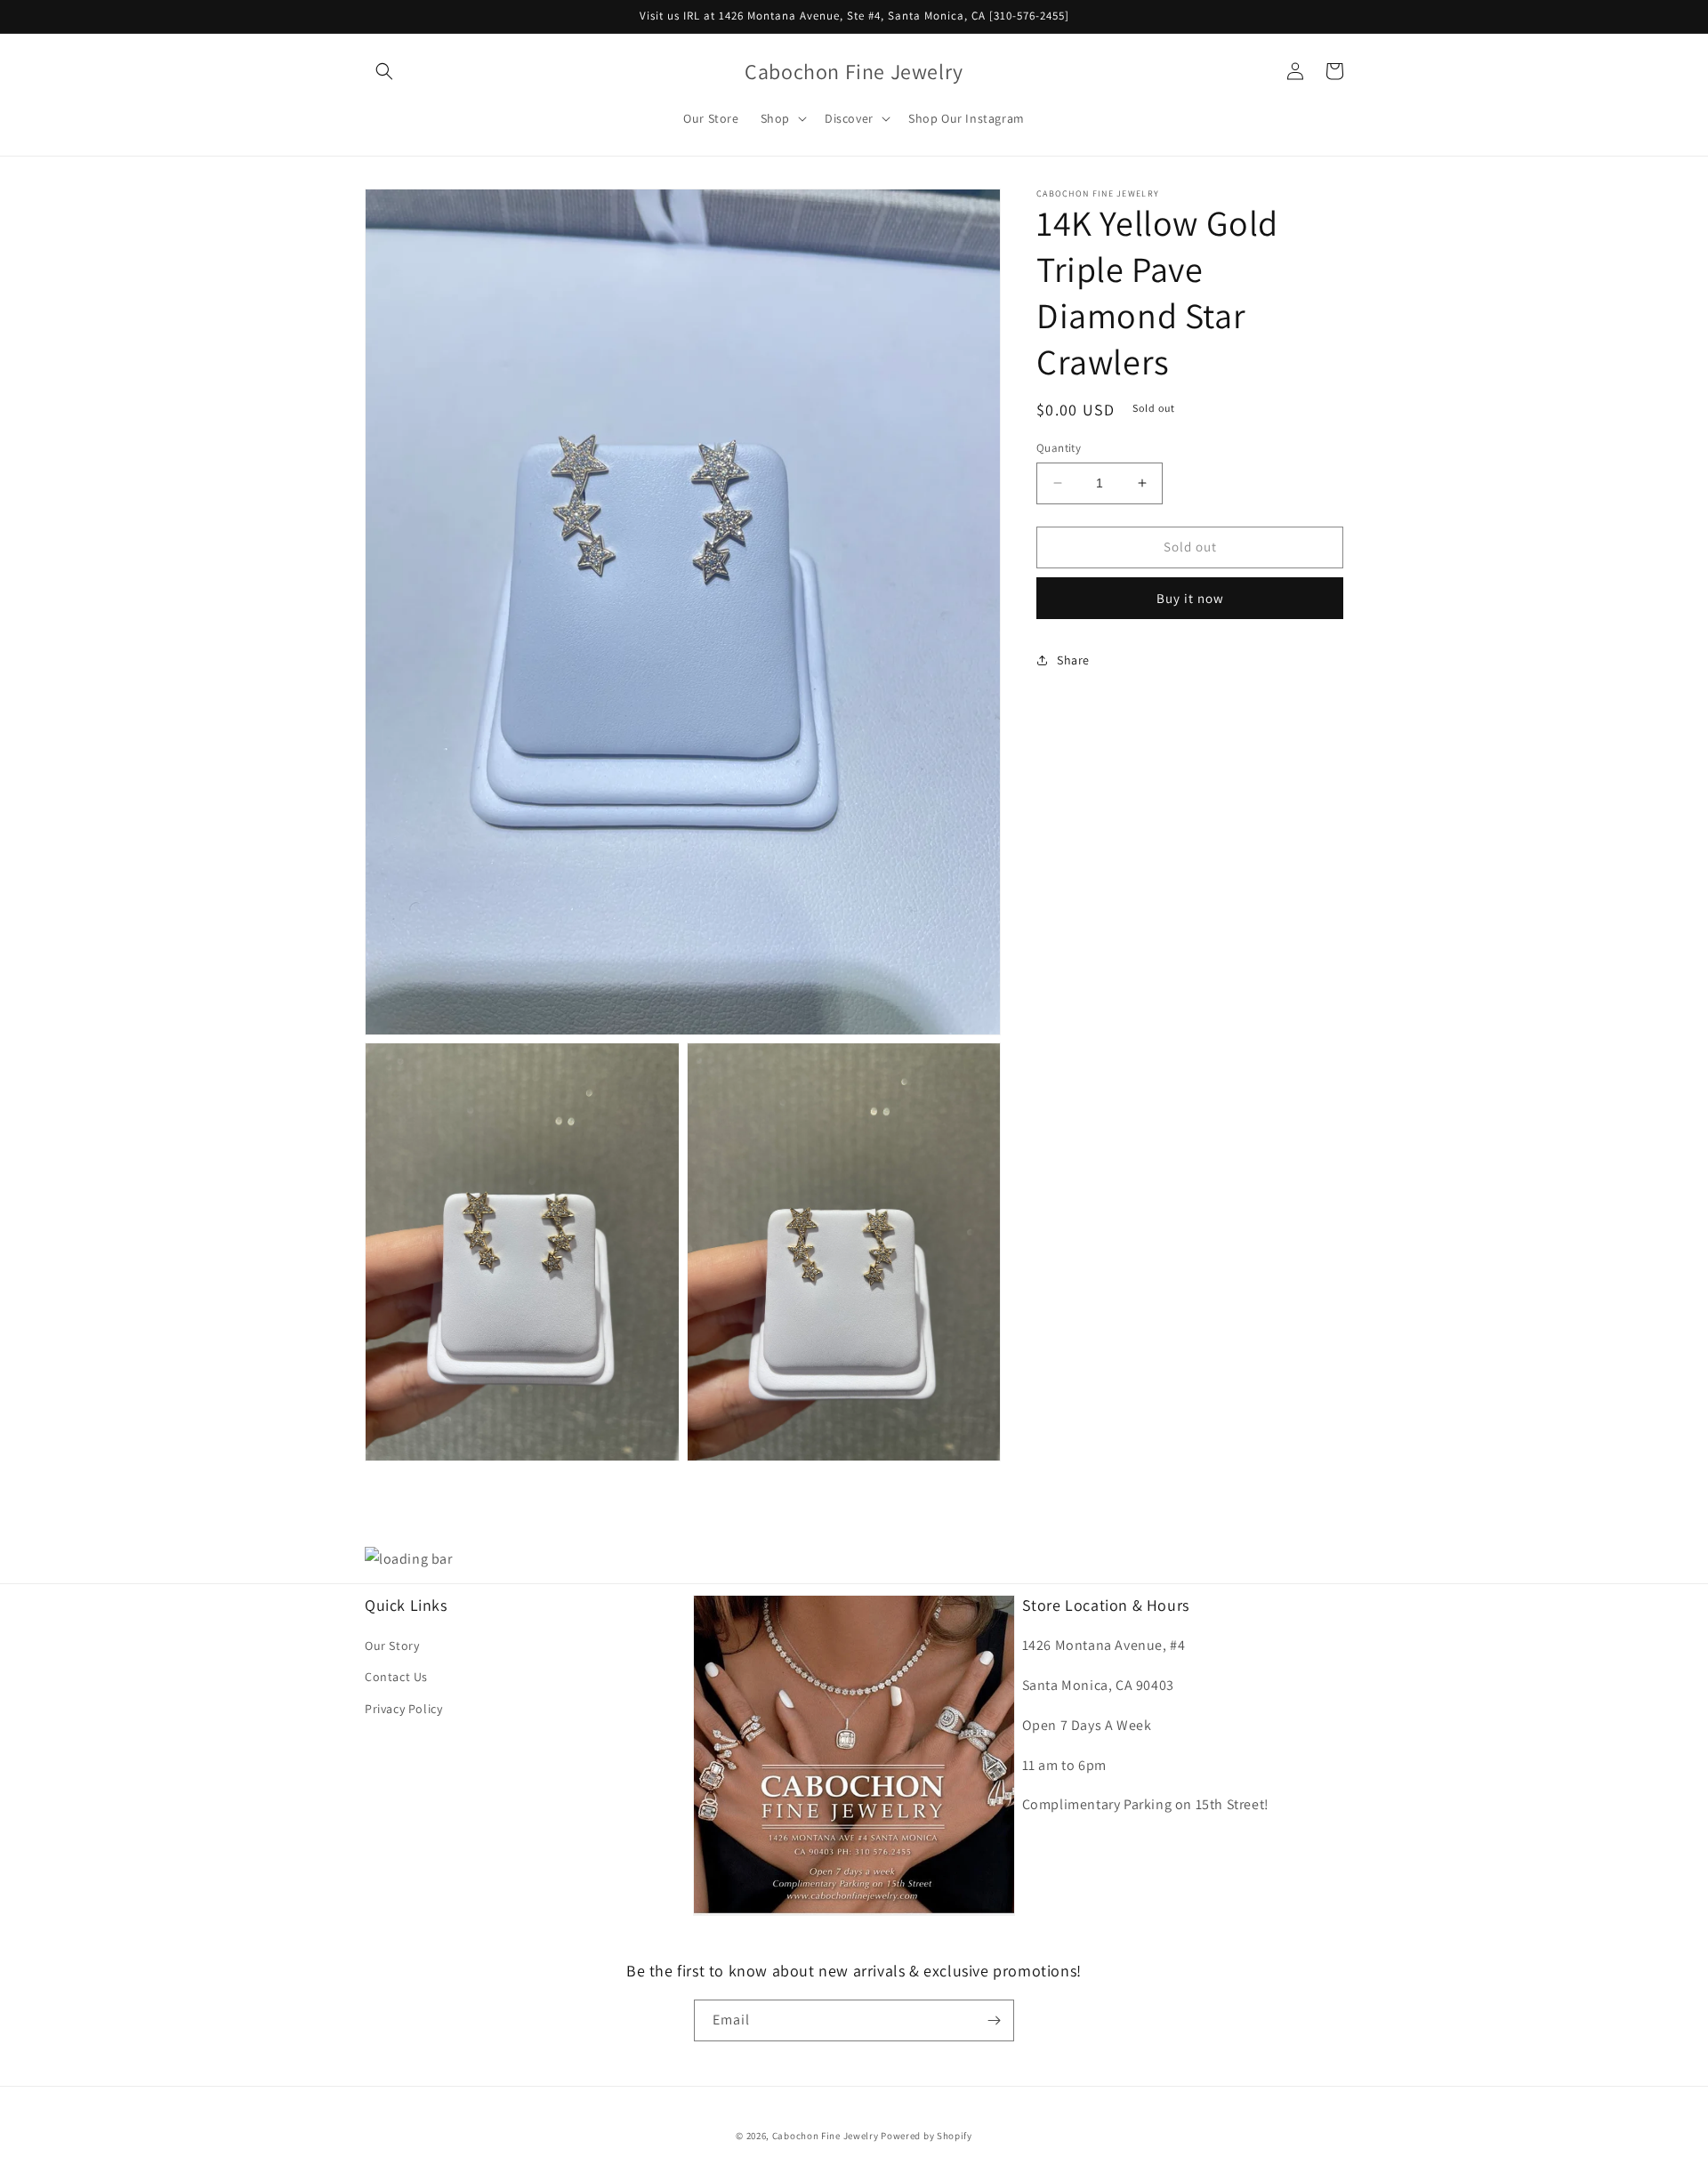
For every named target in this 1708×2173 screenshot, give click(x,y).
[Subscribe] (994, 2020)
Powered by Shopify (927, 2136)
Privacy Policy (403, 1709)
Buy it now (1190, 597)
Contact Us (396, 1677)
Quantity (1059, 448)
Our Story (392, 1646)
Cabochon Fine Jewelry (826, 2136)
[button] (384, 71)
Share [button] (1073, 659)
